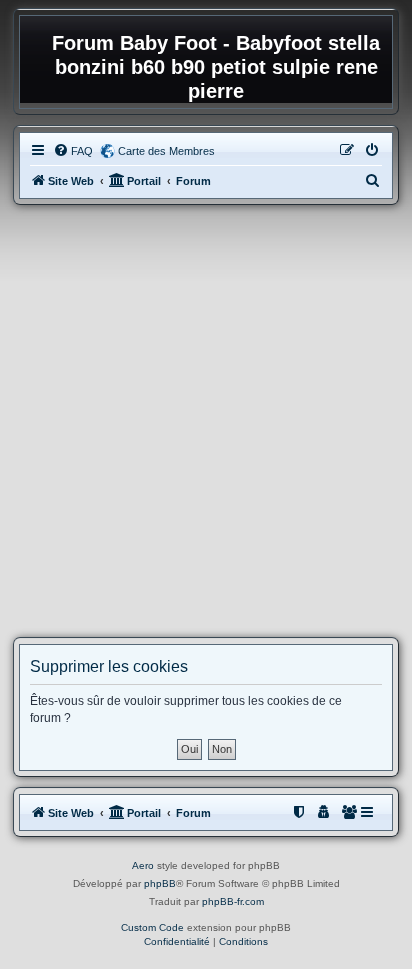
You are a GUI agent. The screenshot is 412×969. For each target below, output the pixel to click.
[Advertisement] (206, 421)
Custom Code (152, 927)
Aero (143, 865)
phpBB (160, 883)
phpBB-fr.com (233, 901)
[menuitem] (73, 151)
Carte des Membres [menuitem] (166, 151)
